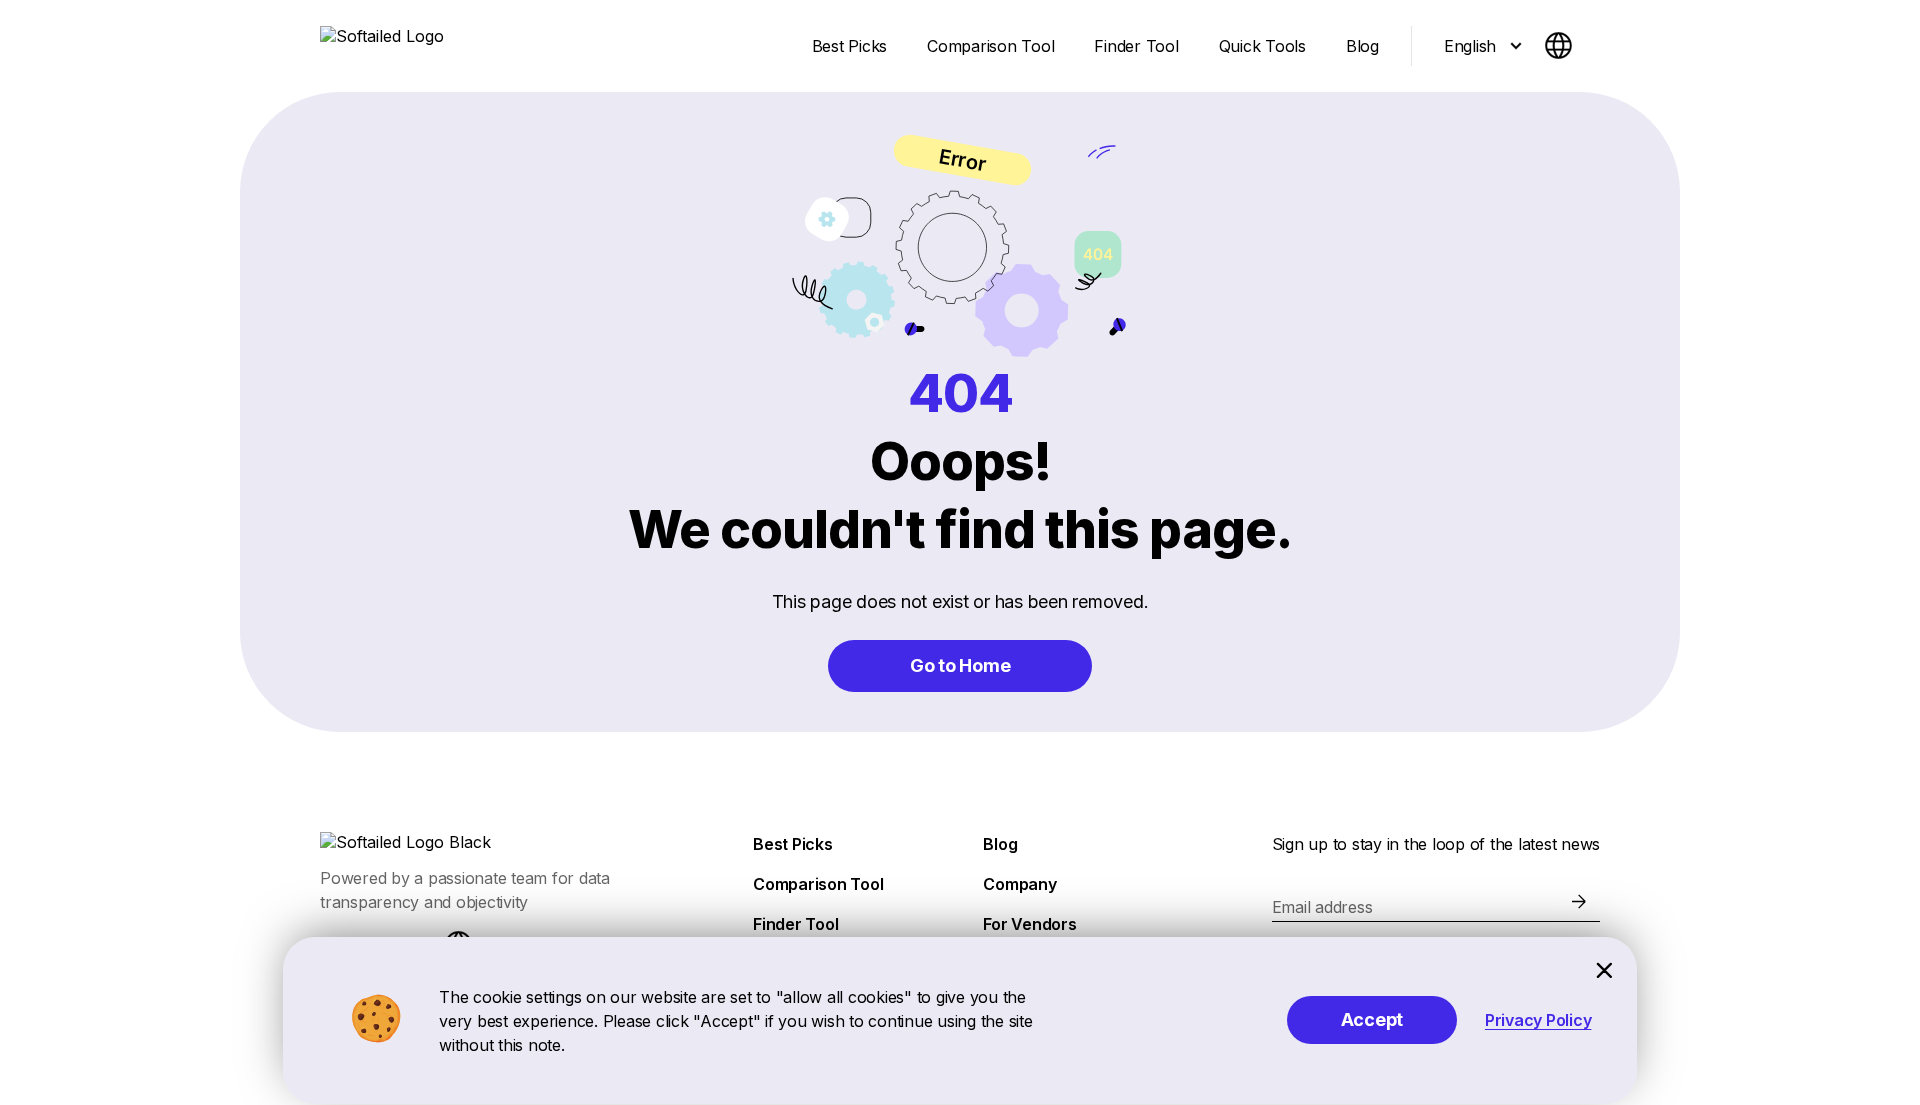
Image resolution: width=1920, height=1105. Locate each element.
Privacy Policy (1538, 1020)
